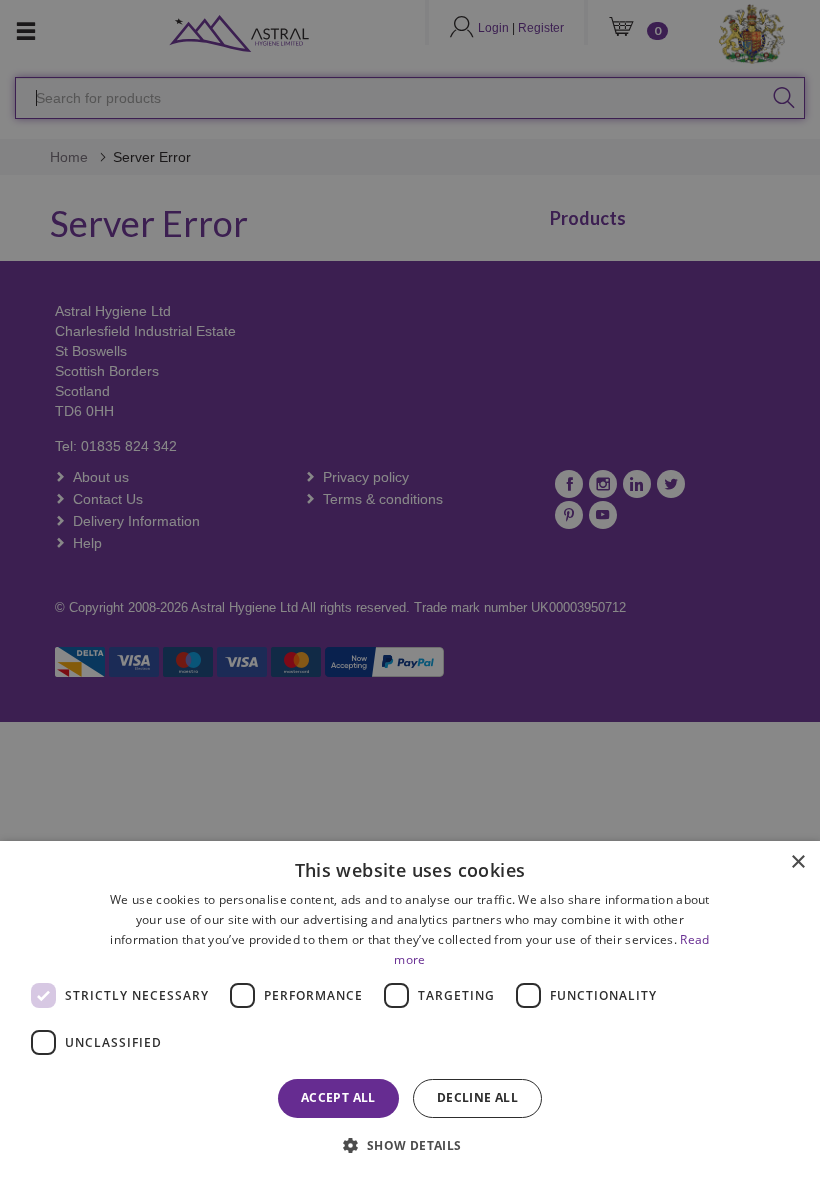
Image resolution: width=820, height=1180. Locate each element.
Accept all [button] (338, 1097)
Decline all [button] (477, 1097)
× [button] (797, 862)
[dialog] (410, 1010)
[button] (409, 1144)
